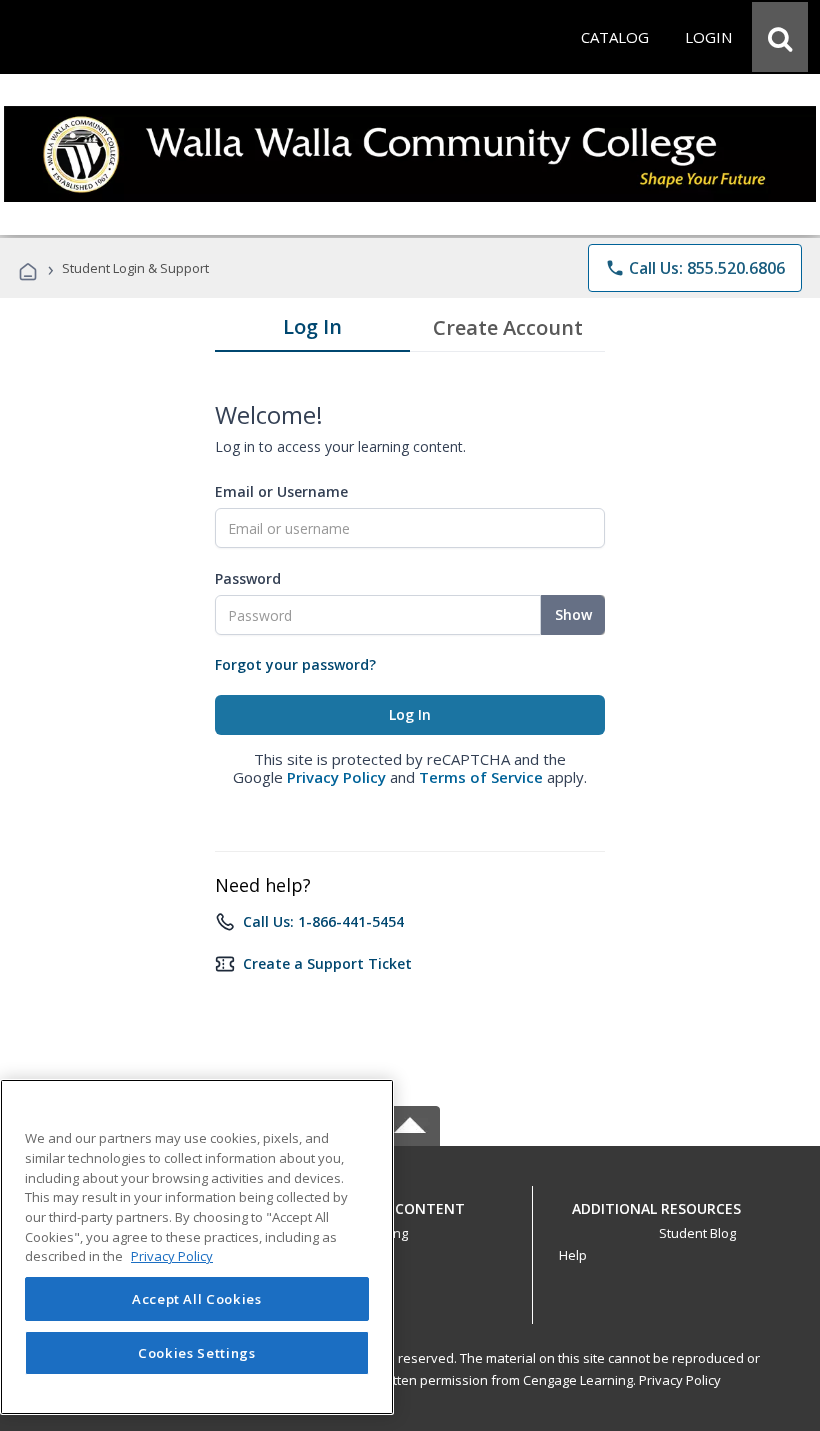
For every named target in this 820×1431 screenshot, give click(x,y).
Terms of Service (481, 777)
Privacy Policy (336, 777)
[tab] (312, 331)
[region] (197, 1247)
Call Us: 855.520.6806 (695, 268)
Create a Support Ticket (327, 963)
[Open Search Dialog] (780, 37)
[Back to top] (410, 1203)
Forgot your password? (295, 664)
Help (573, 1255)
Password (248, 578)
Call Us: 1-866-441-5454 (323, 921)
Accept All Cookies (197, 1299)
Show (573, 614)
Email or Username (281, 491)
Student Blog (697, 1233)
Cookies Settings (197, 1353)
